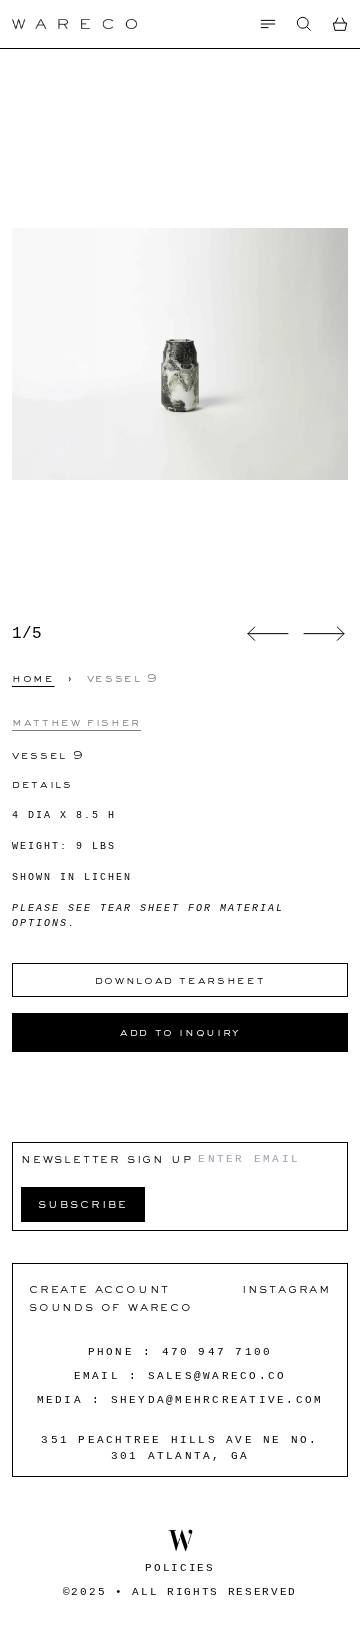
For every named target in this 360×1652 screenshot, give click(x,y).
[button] (304, 24)
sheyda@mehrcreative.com (217, 1400)
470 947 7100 (217, 1352)
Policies (179, 1568)
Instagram (286, 1288)
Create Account (99, 1288)
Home (33, 678)
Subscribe (83, 1203)
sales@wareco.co (217, 1376)
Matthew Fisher (76, 722)
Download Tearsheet (180, 980)
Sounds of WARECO (111, 1306)
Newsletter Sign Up (106, 1158)
